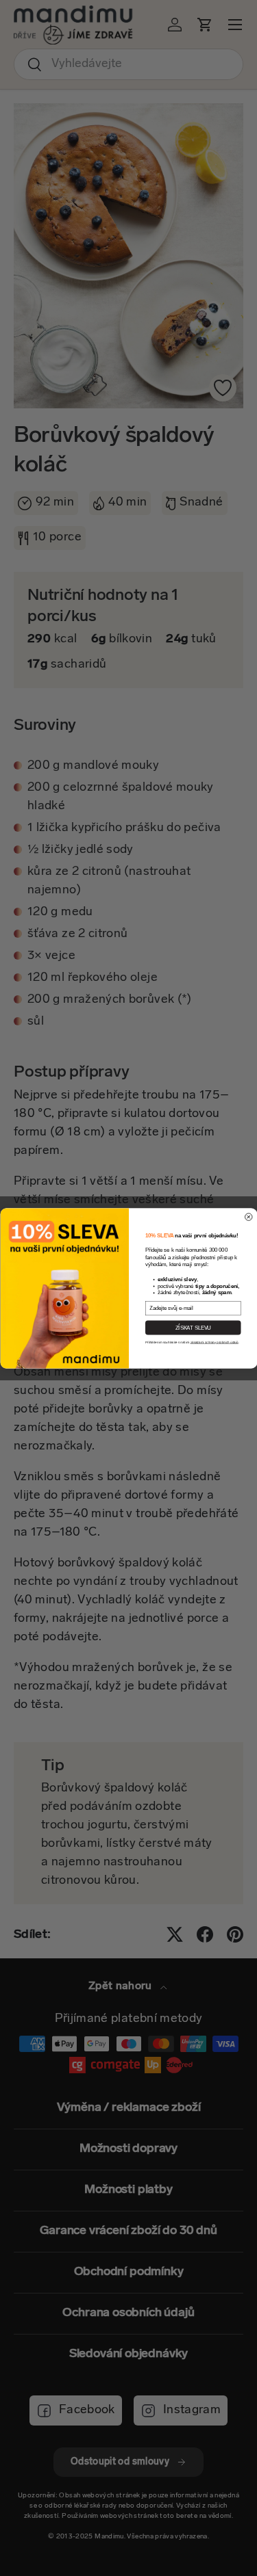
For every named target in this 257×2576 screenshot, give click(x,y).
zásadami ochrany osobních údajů (214, 1342)
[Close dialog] (248, 1217)
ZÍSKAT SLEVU (193, 1327)
